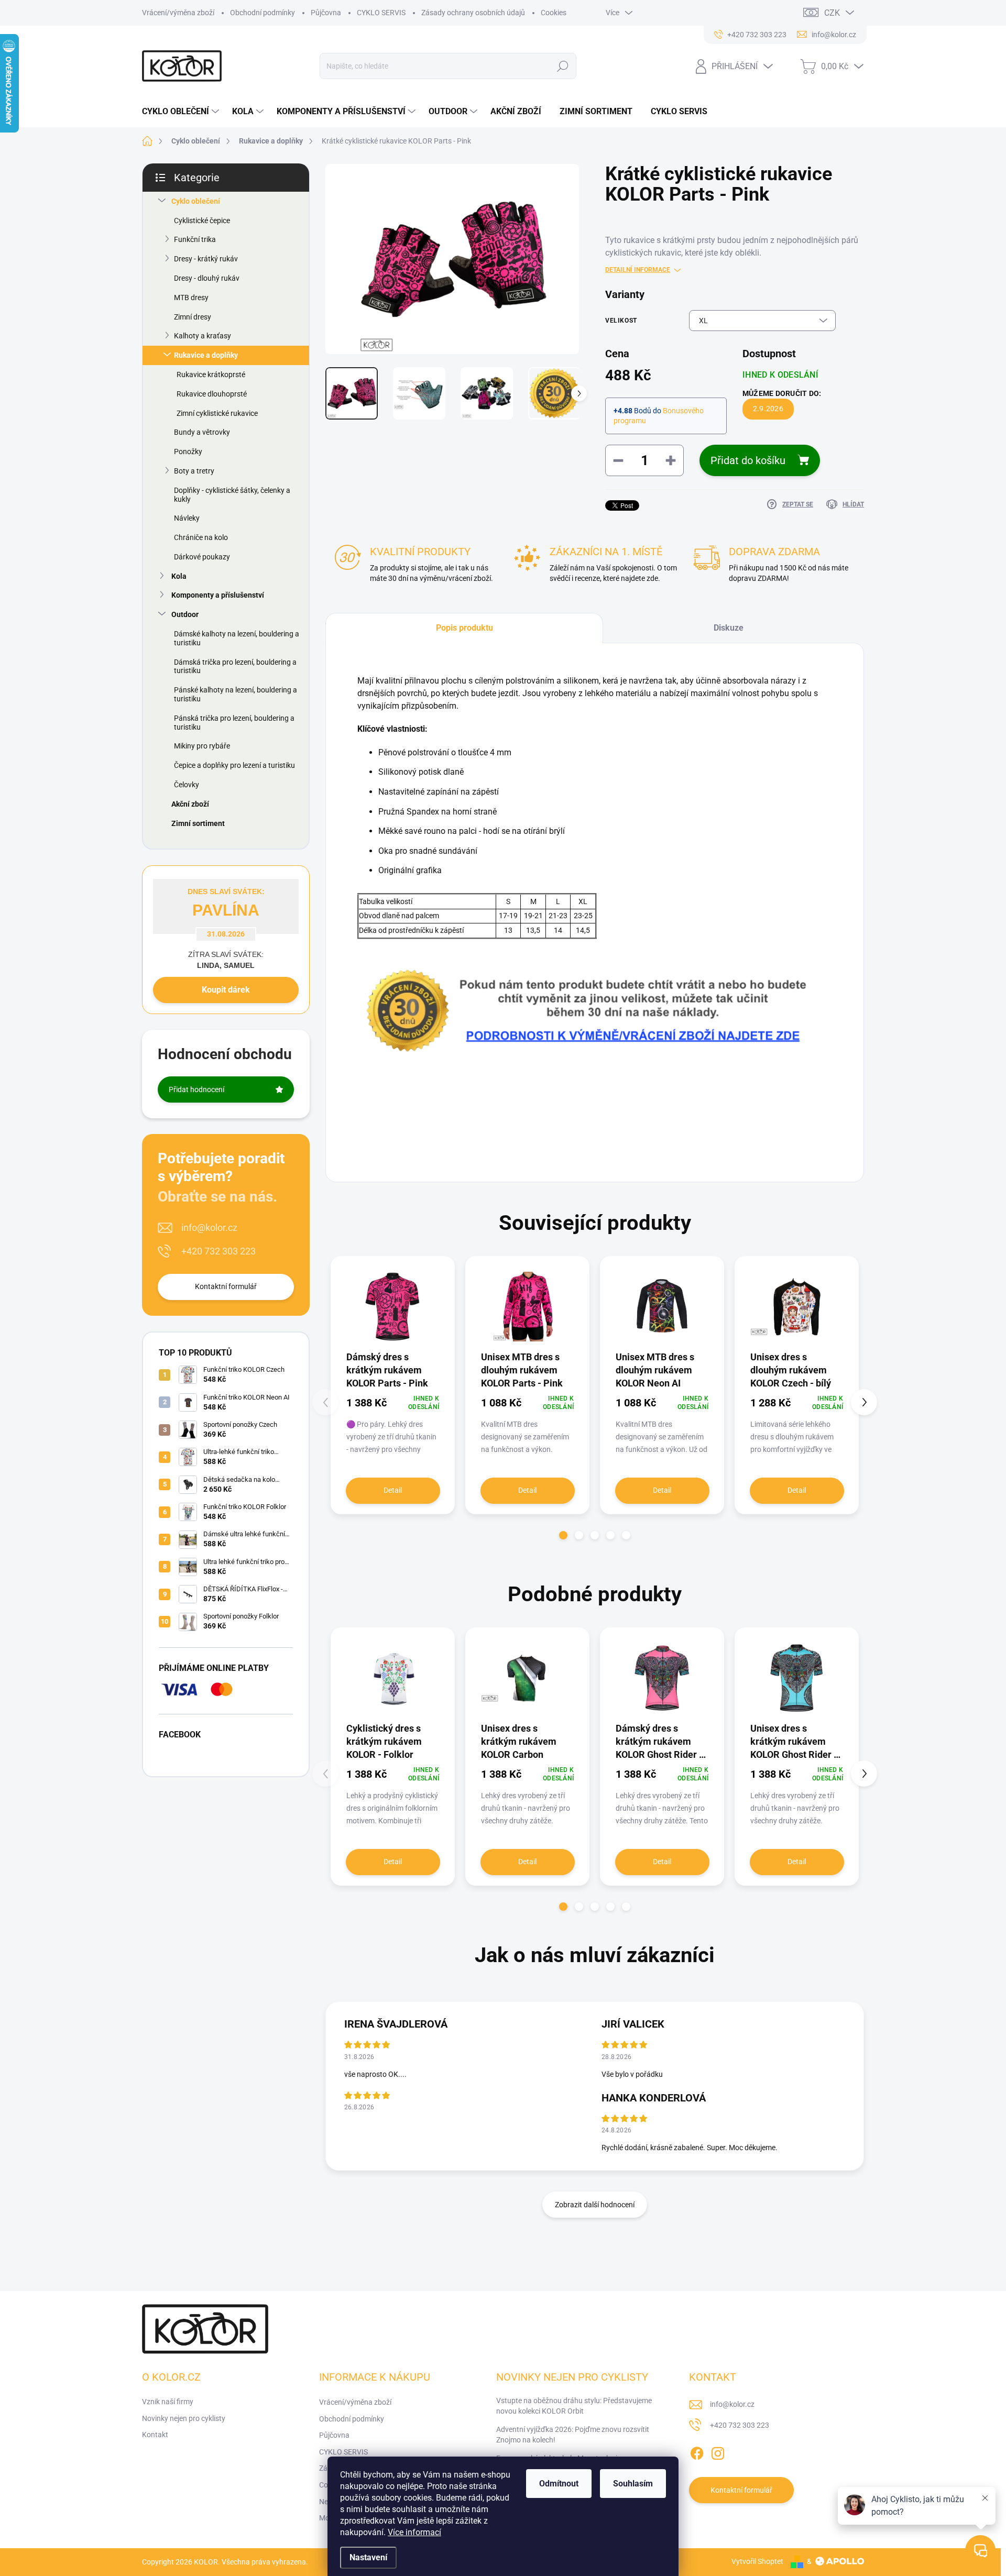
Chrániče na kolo (201, 537)
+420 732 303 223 (218, 1251)
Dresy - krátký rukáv (206, 259)
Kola (179, 576)
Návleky (187, 518)
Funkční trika (195, 239)
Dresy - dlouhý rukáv (207, 278)
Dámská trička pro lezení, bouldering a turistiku (235, 667)
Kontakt (155, 2435)
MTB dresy (191, 298)
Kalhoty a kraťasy (203, 336)
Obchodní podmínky (263, 13)
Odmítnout (559, 2484)
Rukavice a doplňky (206, 355)
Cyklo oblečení (196, 201)
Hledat (563, 66)
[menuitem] (182, 112)
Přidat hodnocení (196, 1089)
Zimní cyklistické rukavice (217, 413)
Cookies (554, 13)
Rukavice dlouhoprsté (212, 394)
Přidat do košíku (748, 460)
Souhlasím (633, 2484)
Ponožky (188, 452)
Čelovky (187, 785)
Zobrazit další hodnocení (595, 2205)
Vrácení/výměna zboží (178, 13)
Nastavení (368, 2557)
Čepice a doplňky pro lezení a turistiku (234, 765)
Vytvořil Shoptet (757, 2561)
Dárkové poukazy (202, 557)
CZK (832, 13)
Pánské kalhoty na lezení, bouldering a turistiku (236, 694)
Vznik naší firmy (168, 2402)
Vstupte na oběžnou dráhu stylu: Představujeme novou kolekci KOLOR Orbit (574, 2406)
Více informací (414, 2532)
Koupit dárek (226, 990)
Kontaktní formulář (226, 1286)
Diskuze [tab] (729, 628)
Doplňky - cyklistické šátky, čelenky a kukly (232, 495)
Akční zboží (190, 804)
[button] (563, 1535)
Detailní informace (638, 270)
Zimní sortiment (198, 823)
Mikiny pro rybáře (202, 746)
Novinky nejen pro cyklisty (184, 2418)
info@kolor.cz (209, 1228)
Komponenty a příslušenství (218, 595)
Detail (393, 1490)
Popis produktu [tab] (464, 628)
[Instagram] (718, 2451)
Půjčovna (326, 13)
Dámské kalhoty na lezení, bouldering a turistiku (237, 638)
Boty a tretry (194, 471)
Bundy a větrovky (202, 432)
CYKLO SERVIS (381, 13)
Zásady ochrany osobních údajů (473, 13)
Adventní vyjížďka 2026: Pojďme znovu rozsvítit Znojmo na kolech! (573, 2435)
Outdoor (185, 614)
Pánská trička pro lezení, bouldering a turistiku (234, 723)
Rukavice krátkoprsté (211, 375)
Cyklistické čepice (202, 221)
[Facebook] (697, 2451)
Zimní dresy (193, 317)
